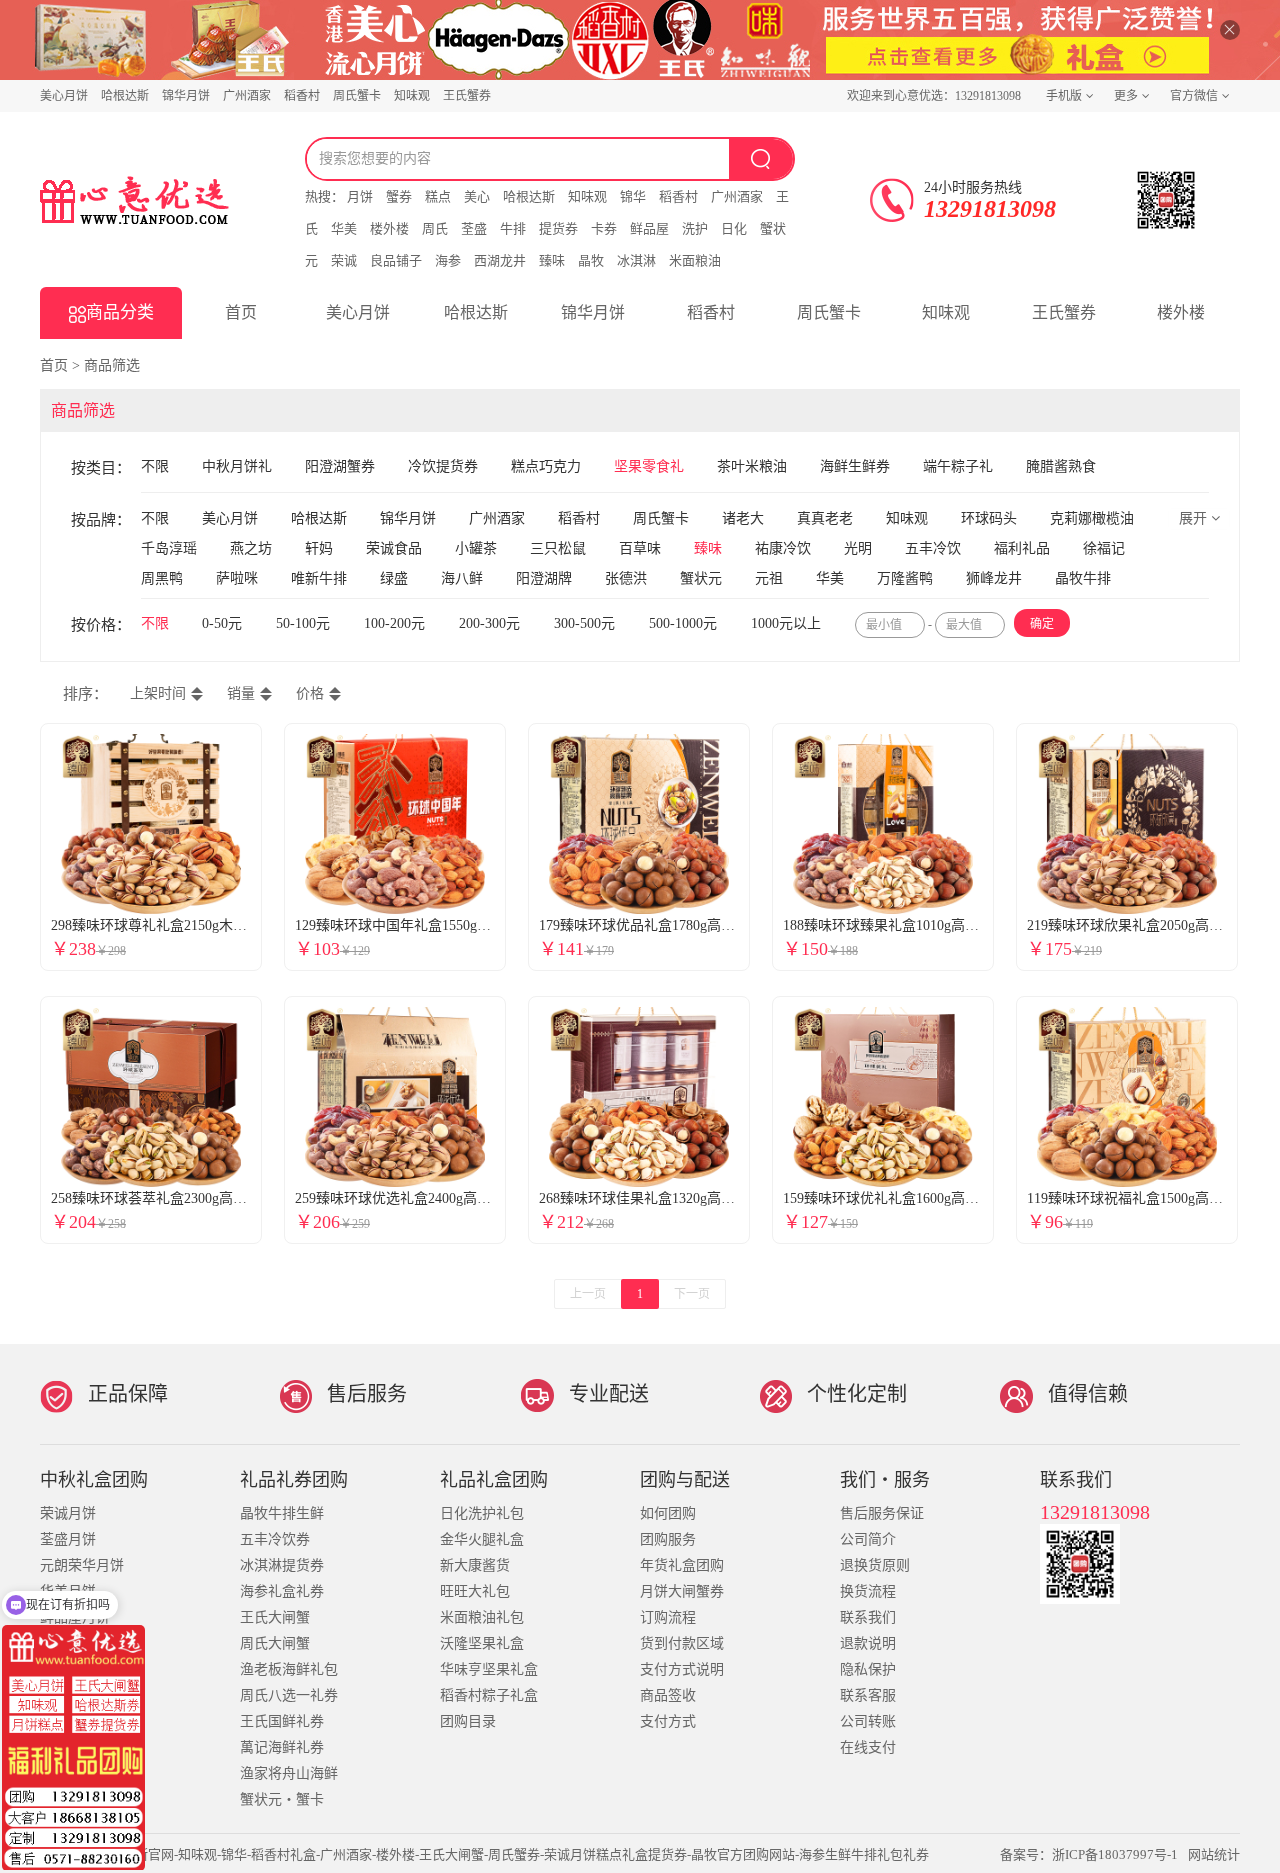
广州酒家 (247, 96)
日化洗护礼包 (482, 1513)
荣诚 (344, 260)
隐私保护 (868, 1669)
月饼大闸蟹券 (682, 1591)
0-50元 (224, 623)
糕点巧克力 (546, 466)
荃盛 (474, 228)
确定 (1042, 624)
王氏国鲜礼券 (282, 1721)
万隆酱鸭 (905, 578)
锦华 (633, 196)
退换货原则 (875, 1565)
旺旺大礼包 (475, 1591)
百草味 (640, 548)
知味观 (412, 96)
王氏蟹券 (467, 96)
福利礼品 (1022, 548)
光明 (858, 548)
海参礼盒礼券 (282, 1591)
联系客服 (868, 1695)
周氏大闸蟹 (275, 1643)
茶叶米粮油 (752, 466)
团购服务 (668, 1539)
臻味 (552, 260)
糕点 (438, 196)
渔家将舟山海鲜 (289, 1773)
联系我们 (868, 1617)
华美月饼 (68, 1591)
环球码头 (989, 518)
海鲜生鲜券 (855, 466)
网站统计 (1214, 1854)
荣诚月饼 (68, 1513)
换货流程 (868, 1591)
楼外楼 (389, 228)
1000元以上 (788, 623)
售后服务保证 (882, 1513)
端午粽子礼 (958, 466)
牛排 (513, 228)
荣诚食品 (394, 548)
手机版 (1064, 96)
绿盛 (394, 578)
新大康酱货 (475, 1565)
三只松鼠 (558, 548)
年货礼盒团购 (682, 1565)
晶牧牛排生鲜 (282, 1513)
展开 (1195, 518)
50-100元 (305, 623)
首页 (241, 312)
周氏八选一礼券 (289, 1695)
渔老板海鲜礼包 (289, 1669)
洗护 (695, 228)
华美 (344, 228)
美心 (477, 196)
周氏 (435, 228)
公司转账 (868, 1721)
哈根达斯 (125, 96)
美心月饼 (64, 96)
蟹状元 (701, 578)
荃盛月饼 (68, 1539)
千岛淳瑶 (169, 548)
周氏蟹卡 (357, 96)
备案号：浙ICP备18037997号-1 (1089, 1854)
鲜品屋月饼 (75, 1617)
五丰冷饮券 (275, 1539)
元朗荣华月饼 (82, 1565)
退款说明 (868, 1643)
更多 (1126, 96)
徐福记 (1104, 548)
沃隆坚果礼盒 (482, 1643)
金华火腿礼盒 (482, 1539)
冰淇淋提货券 (282, 1565)
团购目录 (468, 1721)
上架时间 (158, 693)
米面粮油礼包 (482, 1617)
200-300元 (491, 623)
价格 (310, 693)
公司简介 (868, 1539)
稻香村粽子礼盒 (489, 1695)
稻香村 (302, 96)
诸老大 (743, 518)
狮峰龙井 (994, 578)
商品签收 (668, 1695)
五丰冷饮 (933, 548)
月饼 (360, 196)
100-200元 (396, 623)
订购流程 (668, 1617)
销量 (241, 693)
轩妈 (319, 548)
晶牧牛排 (1083, 578)
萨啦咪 (237, 578)
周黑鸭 (162, 578)
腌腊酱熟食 (1061, 466)
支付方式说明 (682, 1669)
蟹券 (399, 196)
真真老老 (825, 518)
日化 (734, 228)
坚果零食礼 (649, 466)
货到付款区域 (682, 1643)
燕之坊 (251, 548)
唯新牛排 (319, 578)
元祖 (769, 578)
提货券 (558, 228)
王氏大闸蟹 (275, 1617)
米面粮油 (695, 260)
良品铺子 (396, 260)
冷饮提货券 (443, 466)
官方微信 (1194, 96)
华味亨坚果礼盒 (489, 1669)
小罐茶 (476, 548)
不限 (155, 466)
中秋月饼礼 (237, 466)
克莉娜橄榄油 (1092, 518)
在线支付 (868, 1747)
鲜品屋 (649, 228)
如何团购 (668, 1513)
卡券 (604, 228)
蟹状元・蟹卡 (282, 1799)
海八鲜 (462, 578)
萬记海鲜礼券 (282, 1747)
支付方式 (668, 1721)
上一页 (588, 1294)
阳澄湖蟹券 (340, 466)
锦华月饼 (186, 96)
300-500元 (586, 623)
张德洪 (626, 578)
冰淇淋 (636, 260)
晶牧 (591, 260)
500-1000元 (685, 623)
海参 (448, 260)
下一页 (692, 1294)
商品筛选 (112, 365)
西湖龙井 (500, 260)
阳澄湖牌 (544, 578)
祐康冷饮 (783, 548)
